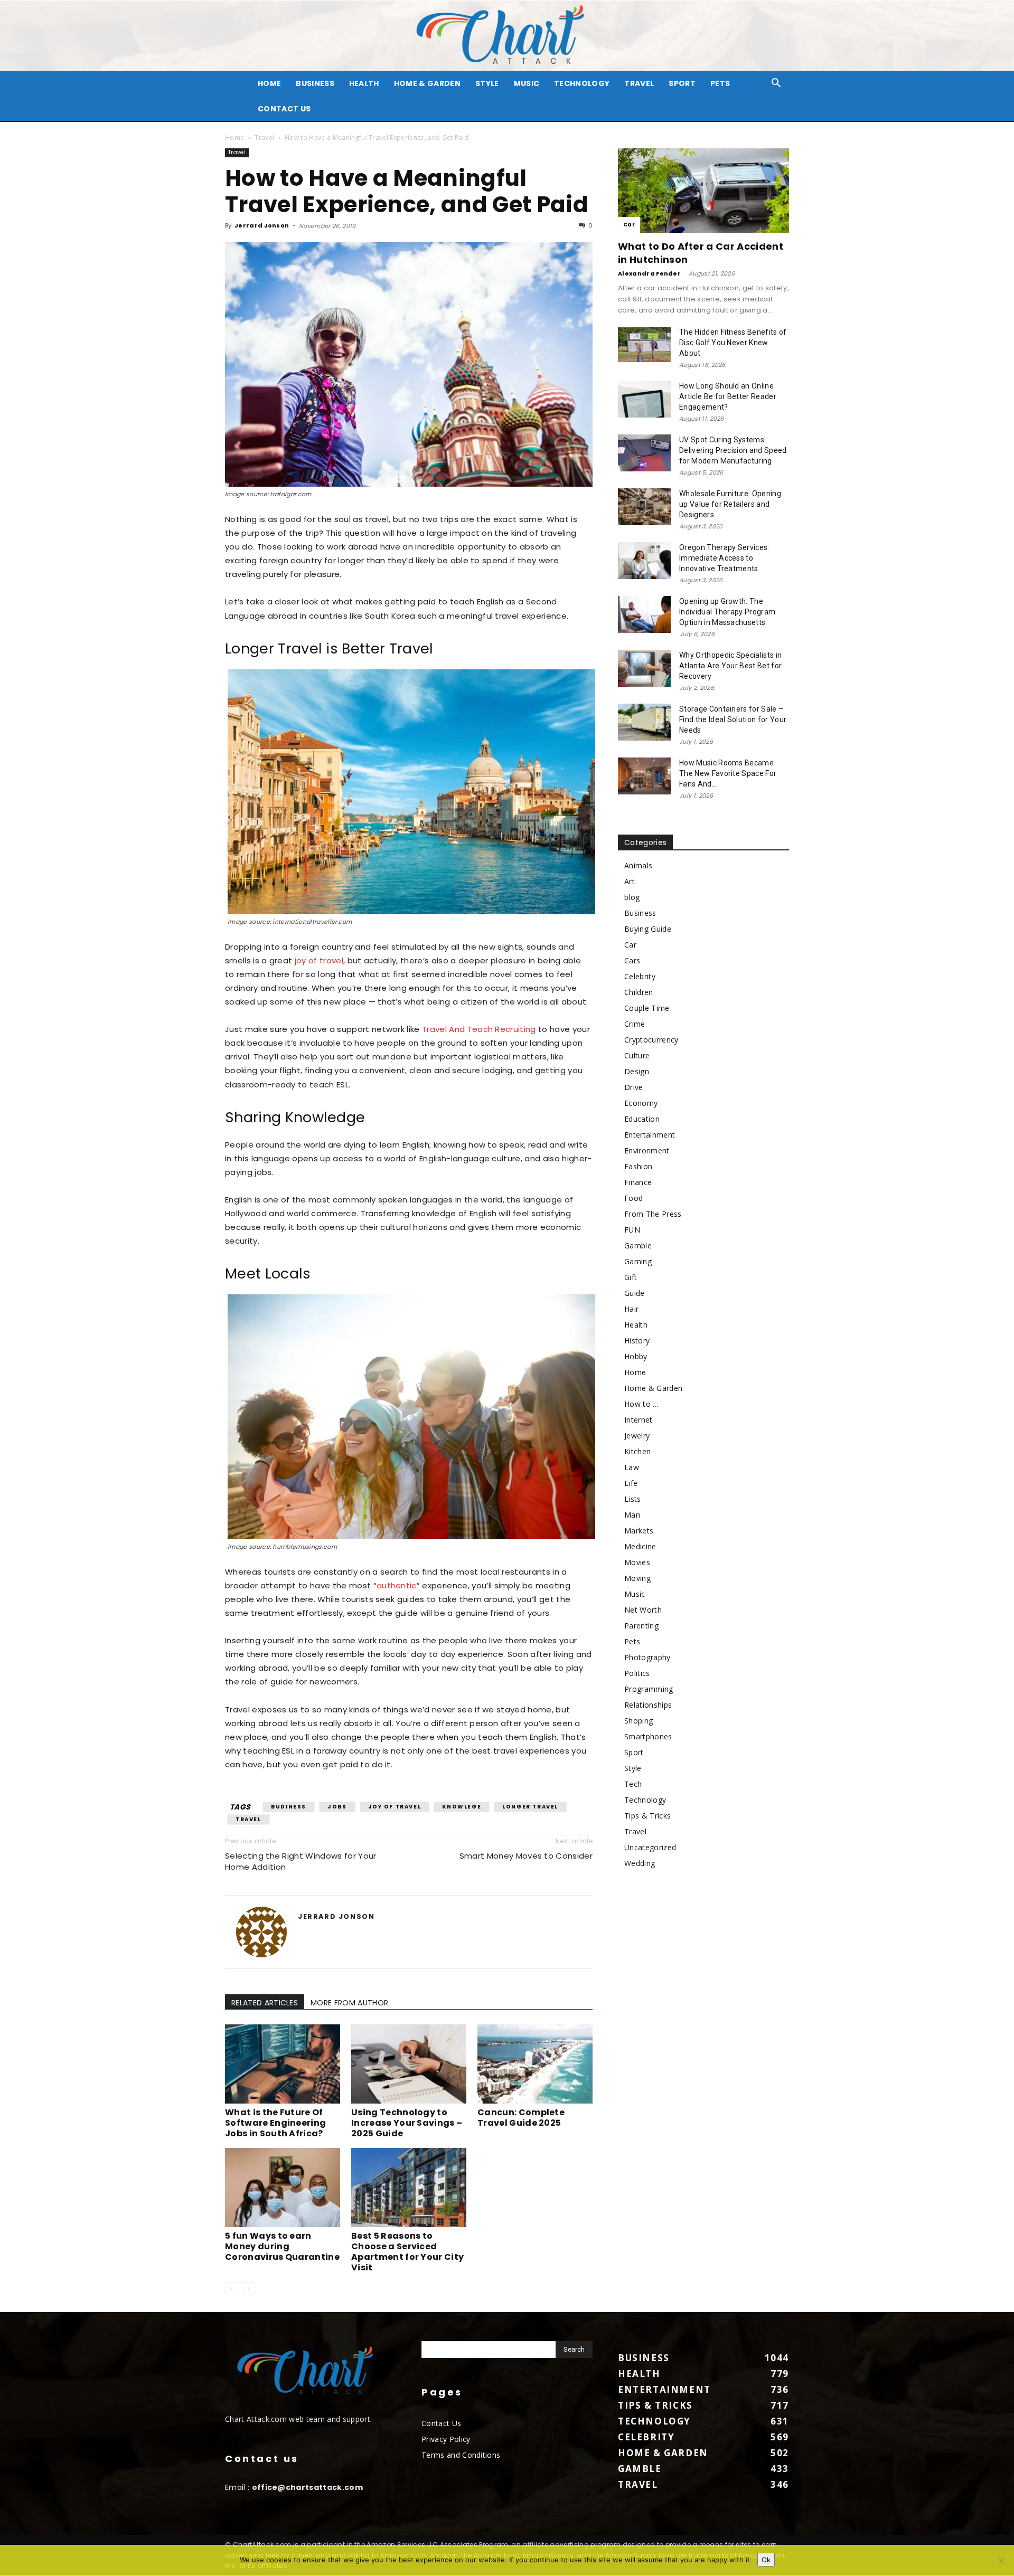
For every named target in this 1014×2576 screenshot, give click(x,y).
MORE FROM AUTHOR (349, 2003)
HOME (269, 83)
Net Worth (643, 1610)
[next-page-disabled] (248, 2289)
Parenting (641, 1626)
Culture (637, 1055)
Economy (641, 1103)
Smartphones (648, 1736)
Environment (647, 1150)
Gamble (638, 1246)
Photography (647, 1657)
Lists (633, 1499)
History (637, 1341)
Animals (638, 865)
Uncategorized (650, 1847)
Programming (649, 1689)
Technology (582, 83)
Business (315, 83)
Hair (631, 1309)
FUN (632, 1230)
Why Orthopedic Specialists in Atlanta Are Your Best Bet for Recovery (730, 666)
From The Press (653, 1214)
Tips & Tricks (647, 1816)
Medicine (640, 1546)
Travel (639, 83)
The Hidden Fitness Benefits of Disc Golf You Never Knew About (733, 343)
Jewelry (637, 1436)
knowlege (462, 1807)
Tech (633, 1784)
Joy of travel (395, 1807)
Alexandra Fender (649, 273)
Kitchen (637, 1451)
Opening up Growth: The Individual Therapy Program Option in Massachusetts (727, 612)
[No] (1001, 2561)
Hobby (636, 1356)
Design (637, 1071)
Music (527, 83)
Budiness (289, 1807)
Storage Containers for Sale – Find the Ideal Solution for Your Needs (733, 719)
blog (632, 897)
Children (639, 992)
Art (630, 881)
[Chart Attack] (507, 36)
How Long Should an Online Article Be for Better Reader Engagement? (728, 396)
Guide (635, 1293)
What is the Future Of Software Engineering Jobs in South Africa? (275, 2123)
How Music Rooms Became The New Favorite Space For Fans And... (728, 773)
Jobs (337, 1807)
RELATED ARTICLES (265, 2003)
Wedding (640, 1863)
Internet (639, 1420)
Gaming (638, 1261)
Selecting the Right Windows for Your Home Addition (301, 1861)
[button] (776, 84)
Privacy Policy (446, 2439)
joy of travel (319, 960)
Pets (720, 83)
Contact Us (284, 109)
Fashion (638, 1166)
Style (487, 83)
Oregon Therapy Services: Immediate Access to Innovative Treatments (724, 558)
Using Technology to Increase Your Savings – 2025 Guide (407, 2123)
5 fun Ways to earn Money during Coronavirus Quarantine (282, 2246)
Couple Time (647, 1008)
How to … (642, 1404)
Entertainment (650, 1135)
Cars (632, 960)
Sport (682, 83)
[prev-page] (232, 2289)
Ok (766, 2560)
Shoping (639, 1721)
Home (234, 138)
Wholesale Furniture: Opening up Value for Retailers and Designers (730, 504)
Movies (637, 1562)
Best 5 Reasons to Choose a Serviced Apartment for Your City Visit (407, 2252)
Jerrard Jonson (262, 225)
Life (631, 1483)
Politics (637, 1673)
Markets (639, 1531)
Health (364, 83)
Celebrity (640, 976)
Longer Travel (530, 1807)
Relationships (648, 1705)
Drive (634, 1087)
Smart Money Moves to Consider (526, 1856)
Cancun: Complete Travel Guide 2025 (521, 2118)
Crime (635, 1024)
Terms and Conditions (461, 2455)
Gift (631, 1277)
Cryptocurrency (651, 1040)
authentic (397, 1585)
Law (632, 1467)
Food (633, 1198)
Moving (637, 1578)
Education (642, 1119)
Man (632, 1515)
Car (629, 225)
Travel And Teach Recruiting (479, 1029)
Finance (638, 1182)
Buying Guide (648, 929)
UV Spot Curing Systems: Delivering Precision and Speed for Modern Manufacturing (733, 450)
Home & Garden (427, 83)
